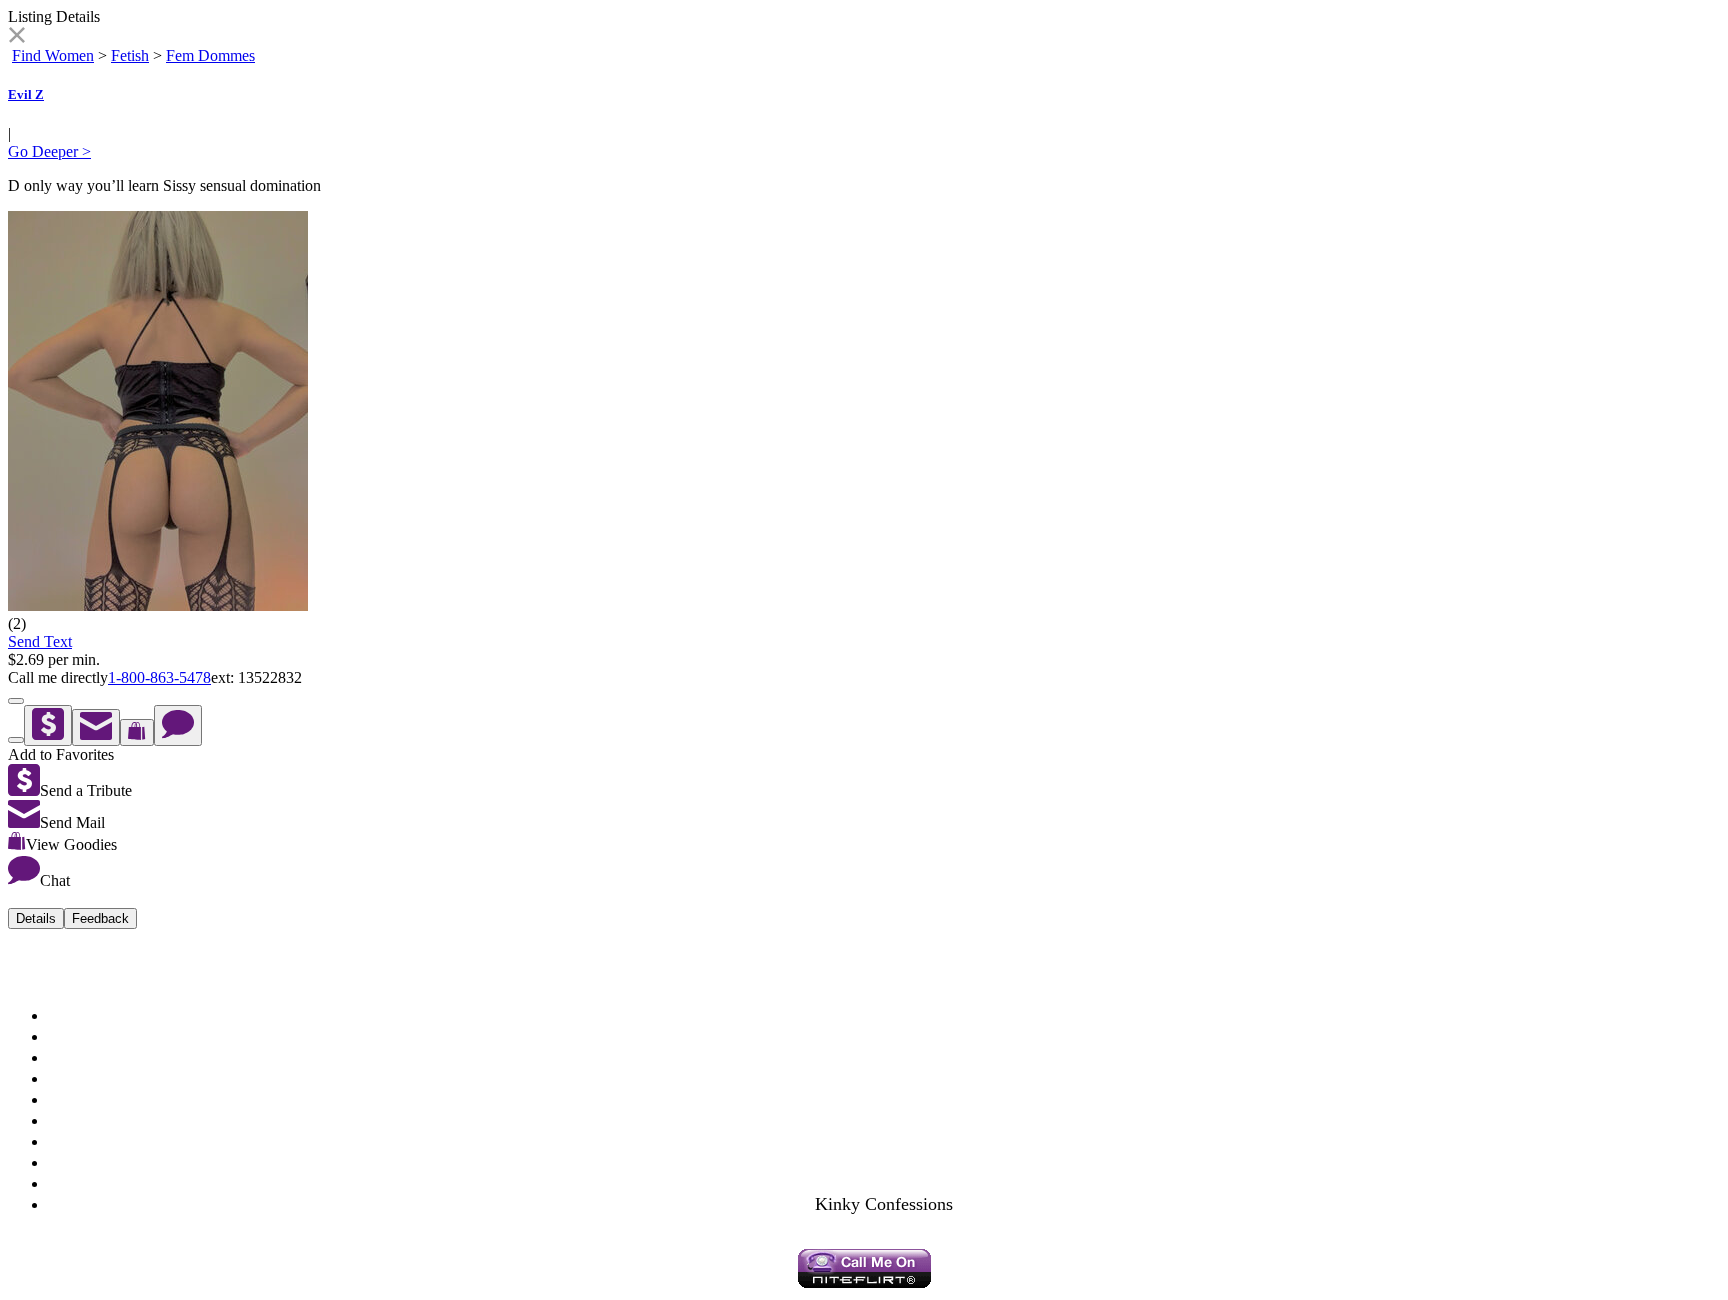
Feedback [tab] (100, 918)
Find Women (53, 55)
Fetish (130, 55)
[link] (16, 37)
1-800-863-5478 (159, 677)
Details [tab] (36, 918)
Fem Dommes (210, 55)
